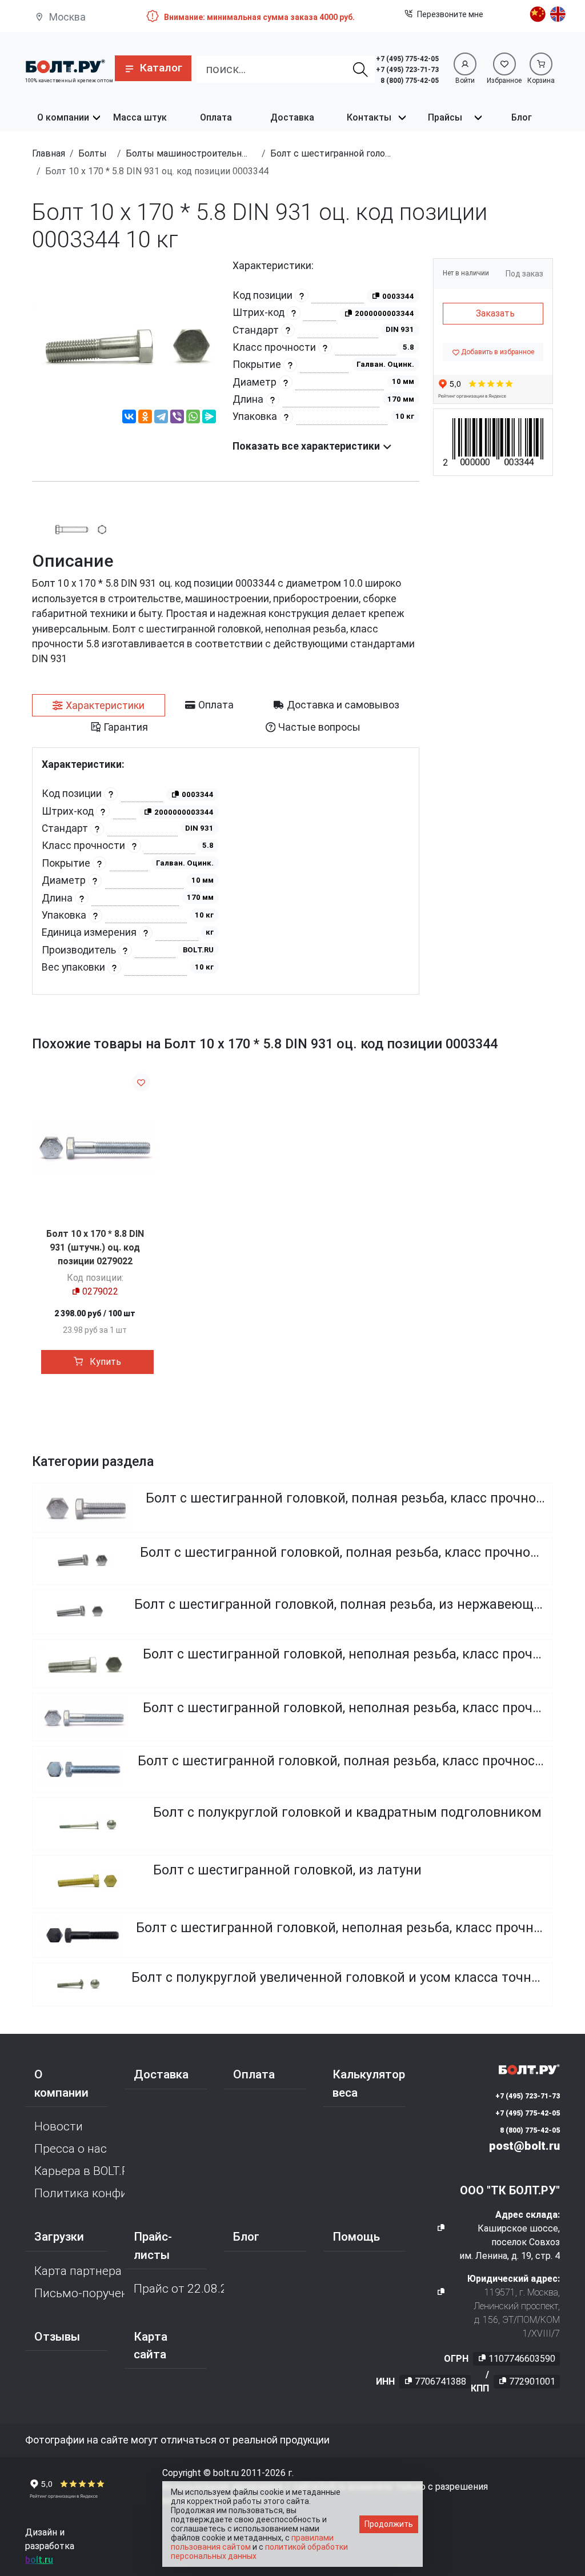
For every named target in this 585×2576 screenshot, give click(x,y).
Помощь (356, 2237)
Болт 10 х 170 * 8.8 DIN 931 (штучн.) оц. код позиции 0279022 (95, 1247)
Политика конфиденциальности (79, 2193)
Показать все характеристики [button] (307, 446)
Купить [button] (104, 1362)
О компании (63, 117)
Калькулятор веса (369, 2083)
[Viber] (177, 418)
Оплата (216, 117)
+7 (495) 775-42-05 (407, 59)
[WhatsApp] (193, 418)
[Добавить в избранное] (141, 1082)
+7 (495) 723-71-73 (407, 70)
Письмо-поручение (79, 2293)
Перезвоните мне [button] (450, 14)
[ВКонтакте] (129, 418)
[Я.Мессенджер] (209, 418)
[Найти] (360, 69)
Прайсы (445, 117)
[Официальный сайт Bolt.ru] (65, 65)
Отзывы (57, 2337)
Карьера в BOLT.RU (79, 2171)
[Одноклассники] (145, 418)
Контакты (369, 117)
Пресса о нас (71, 2149)
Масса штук (140, 117)
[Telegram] (161, 418)
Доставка (292, 117)
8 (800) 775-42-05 (410, 81)
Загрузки (59, 2237)
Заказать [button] (495, 313)
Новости (59, 2126)
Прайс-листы (153, 2246)
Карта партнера (78, 2271)
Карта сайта (151, 2345)
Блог (522, 117)
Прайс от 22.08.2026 (179, 2289)
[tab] (99, 706)
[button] (153, 68)
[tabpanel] (226, 871)
